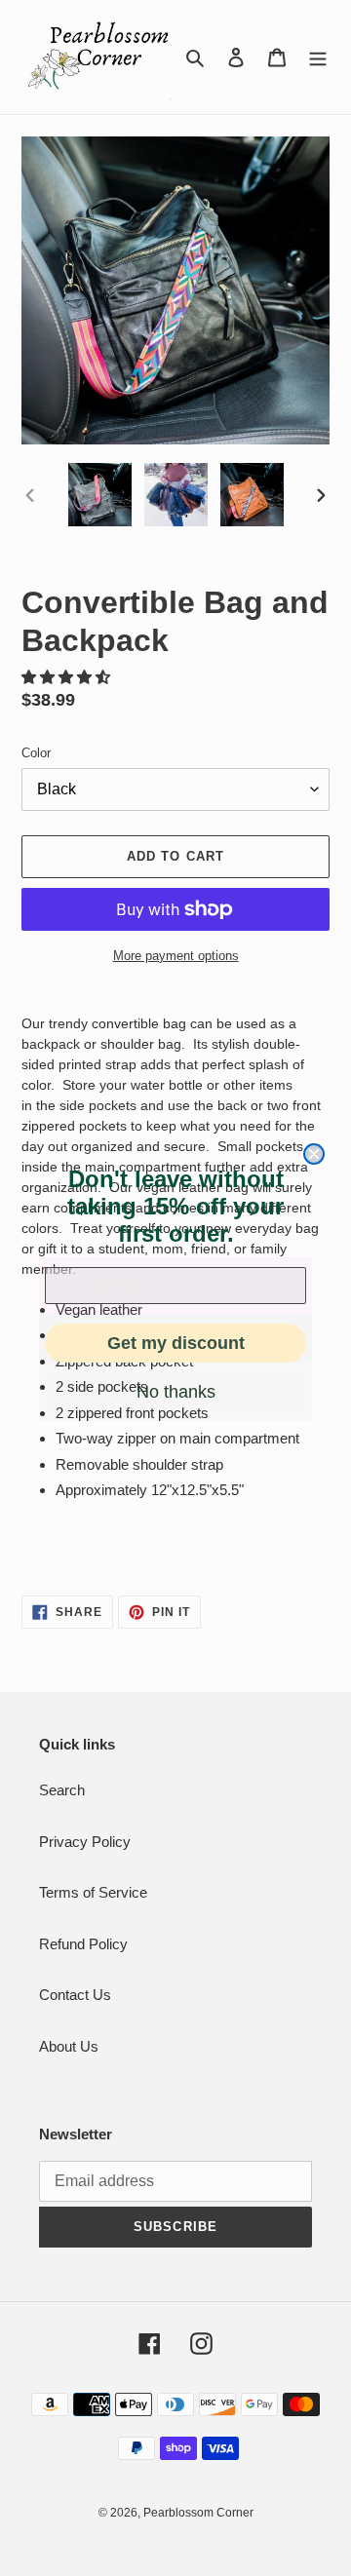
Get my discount (176, 1343)
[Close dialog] (314, 1154)
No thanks (176, 1392)
